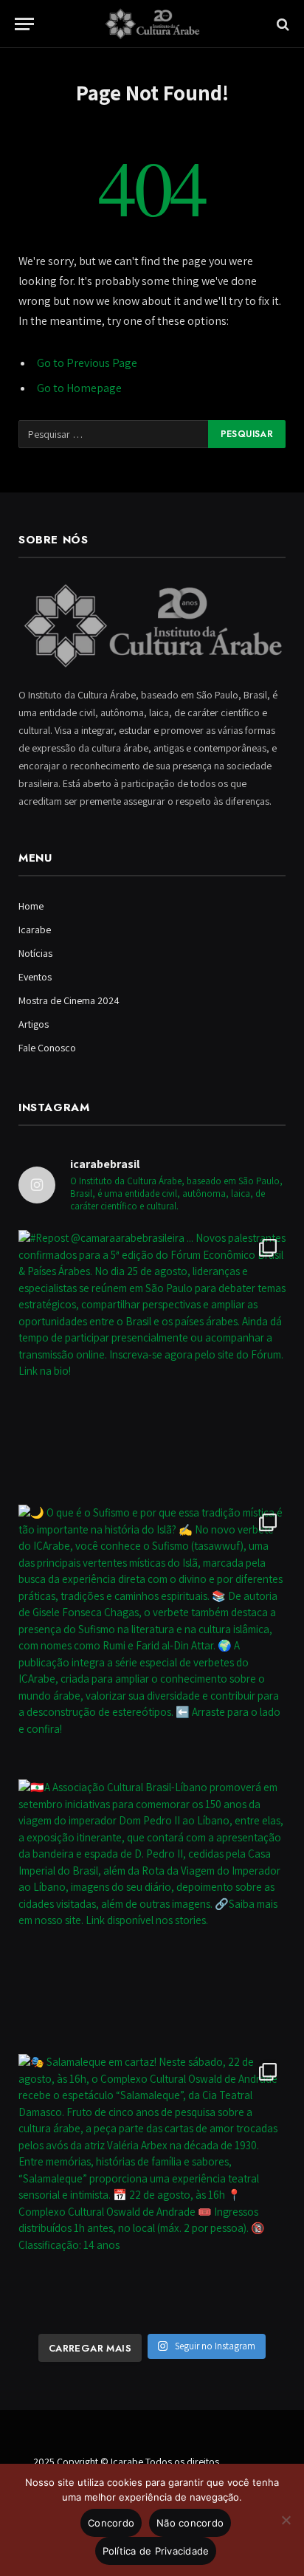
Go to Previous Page (87, 363)
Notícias (35, 953)
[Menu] (24, 24)
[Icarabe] (152, 24)
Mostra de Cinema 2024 (69, 1000)
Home (31, 906)
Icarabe (35, 930)
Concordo (111, 2523)
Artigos (34, 1024)
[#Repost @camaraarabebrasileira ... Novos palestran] (152, 1364)
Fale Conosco (47, 1048)
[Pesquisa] (281, 24)
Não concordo (190, 2523)
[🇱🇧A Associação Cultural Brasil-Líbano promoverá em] (152, 1913)
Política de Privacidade (156, 2551)
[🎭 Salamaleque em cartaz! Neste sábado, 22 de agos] (152, 2188)
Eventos (35, 977)
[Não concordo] (286, 2520)
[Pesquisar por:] (114, 434)
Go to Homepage (79, 388)
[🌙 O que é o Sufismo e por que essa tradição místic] (152, 1638)
